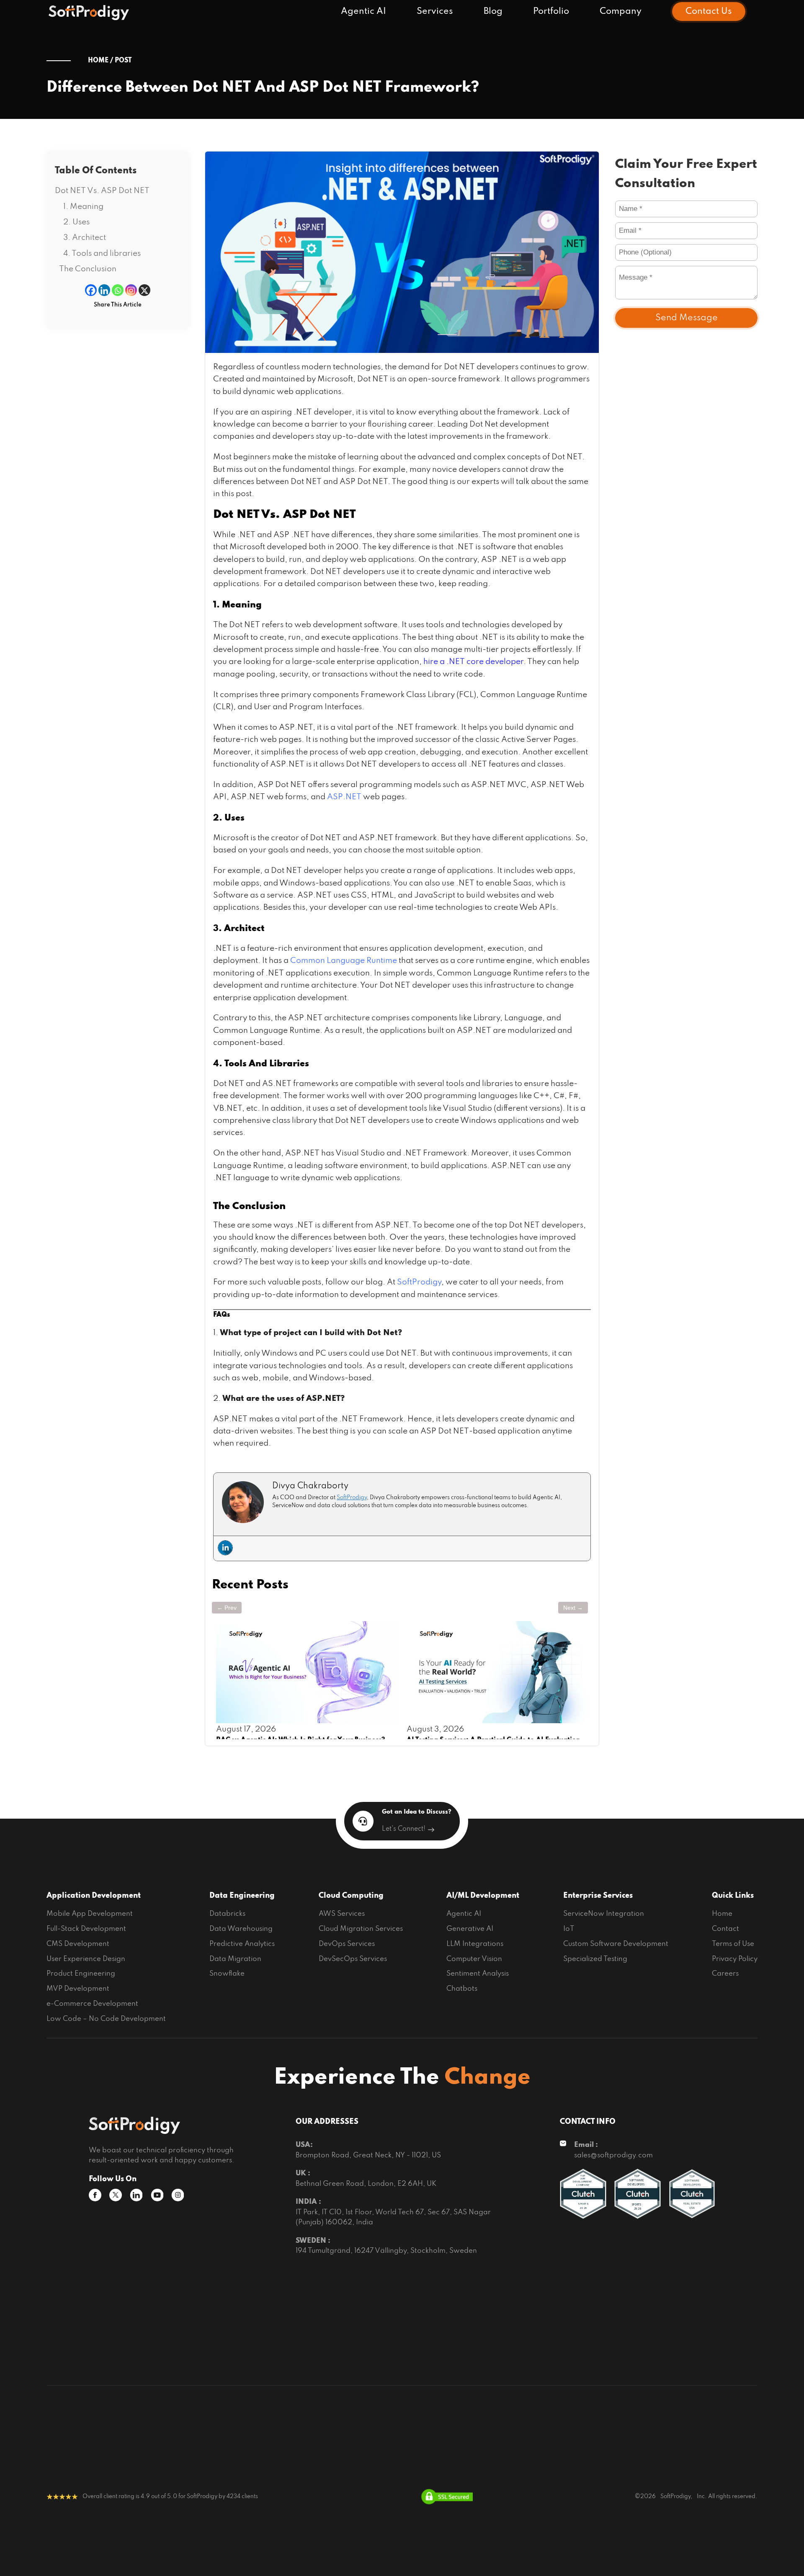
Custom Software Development (616, 1944)
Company (621, 11)
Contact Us (709, 11)
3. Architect (85, 238)
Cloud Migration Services (361, 1929)
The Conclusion (88, 269)
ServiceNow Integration (604, 1914)
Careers (725, 1974)
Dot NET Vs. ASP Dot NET (102, 191)
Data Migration (235, 1959)
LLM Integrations (475, 1944)
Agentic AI (363, 11)
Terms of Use (733, 1944)
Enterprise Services (598, 1896)
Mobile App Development (90, 1914)
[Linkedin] (104, 291)
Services (435, 11)
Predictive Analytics (242, 1944)
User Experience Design (86, 1959)
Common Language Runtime (344, 961)
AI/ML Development (483, 1896)
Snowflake (227, 1974)
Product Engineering (81, 1974)
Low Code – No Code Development (106, 2019)
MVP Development (78, 1989)
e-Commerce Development (92, 2004)
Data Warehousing (241, 1929)
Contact (725, 1929)
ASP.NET (344, 797)
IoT (569, 1929)
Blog (493, 11)
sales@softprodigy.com (613, 2155)
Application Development (94, 1896)
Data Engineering (242, 1896)
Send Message (687, 318)
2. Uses (76, 222)
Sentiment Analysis (478, 1974)
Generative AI (470, 1929)
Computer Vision (474, 1959)
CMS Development (78, 1944)
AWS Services (342, 1914)
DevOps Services (347, 1944)
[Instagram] (131, 291)
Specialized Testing (595, 1959)
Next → (573, 1608)
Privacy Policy (735, 1959)
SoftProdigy (419, 1282)
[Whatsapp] (118, 291)
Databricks (227, 1914)
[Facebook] (91, 291)
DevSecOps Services (353, 1959)
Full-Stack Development (86, 1929)
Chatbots (462, 1989)
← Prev (227, 1608)
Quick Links (733, 1896)
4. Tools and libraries (102, 253)
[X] (144, 291)
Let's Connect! (404, 1829)
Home (722, 1914)
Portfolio (551, 11)
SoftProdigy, (676, 2497)
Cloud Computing (351, 1896)
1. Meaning (83, 207)
